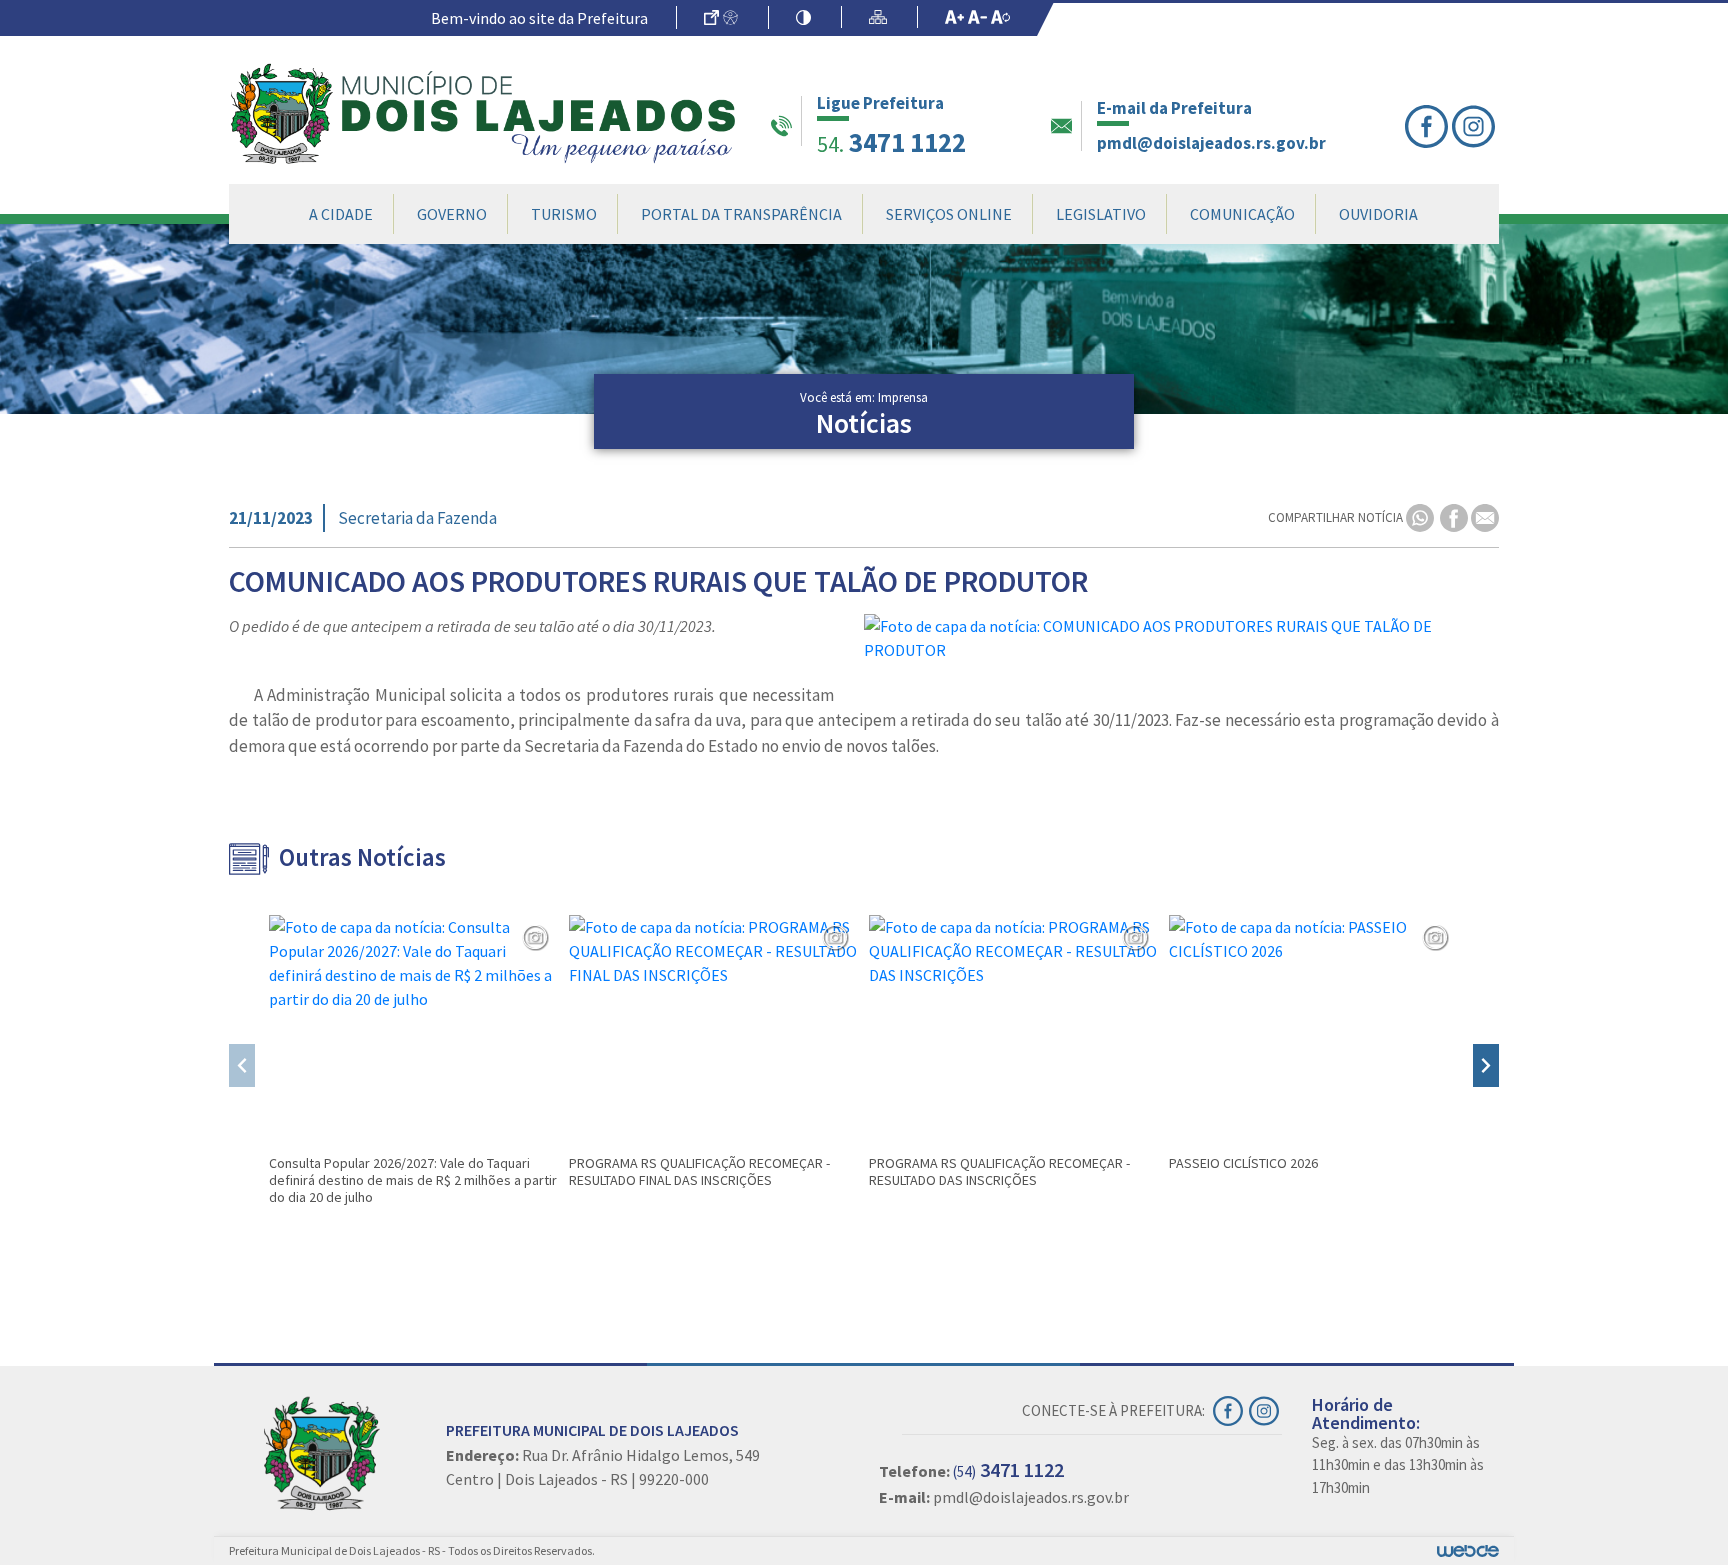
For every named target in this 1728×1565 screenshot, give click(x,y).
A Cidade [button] (341, 214)
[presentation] (242, 1065)
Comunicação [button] (1242, 214)
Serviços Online (949, 214)
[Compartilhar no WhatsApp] (1421, 516)
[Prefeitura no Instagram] (1475, 126)
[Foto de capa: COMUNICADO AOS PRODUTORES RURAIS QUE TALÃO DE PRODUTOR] (1181, 638)
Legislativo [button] (1101, 214)
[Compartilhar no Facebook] (1455, 516)
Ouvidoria (1378, 214)
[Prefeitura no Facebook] (1428, 126)
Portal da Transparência (741, 214)
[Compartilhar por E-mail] (1485, 516)
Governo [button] (452, 214)
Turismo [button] (564, 214)
